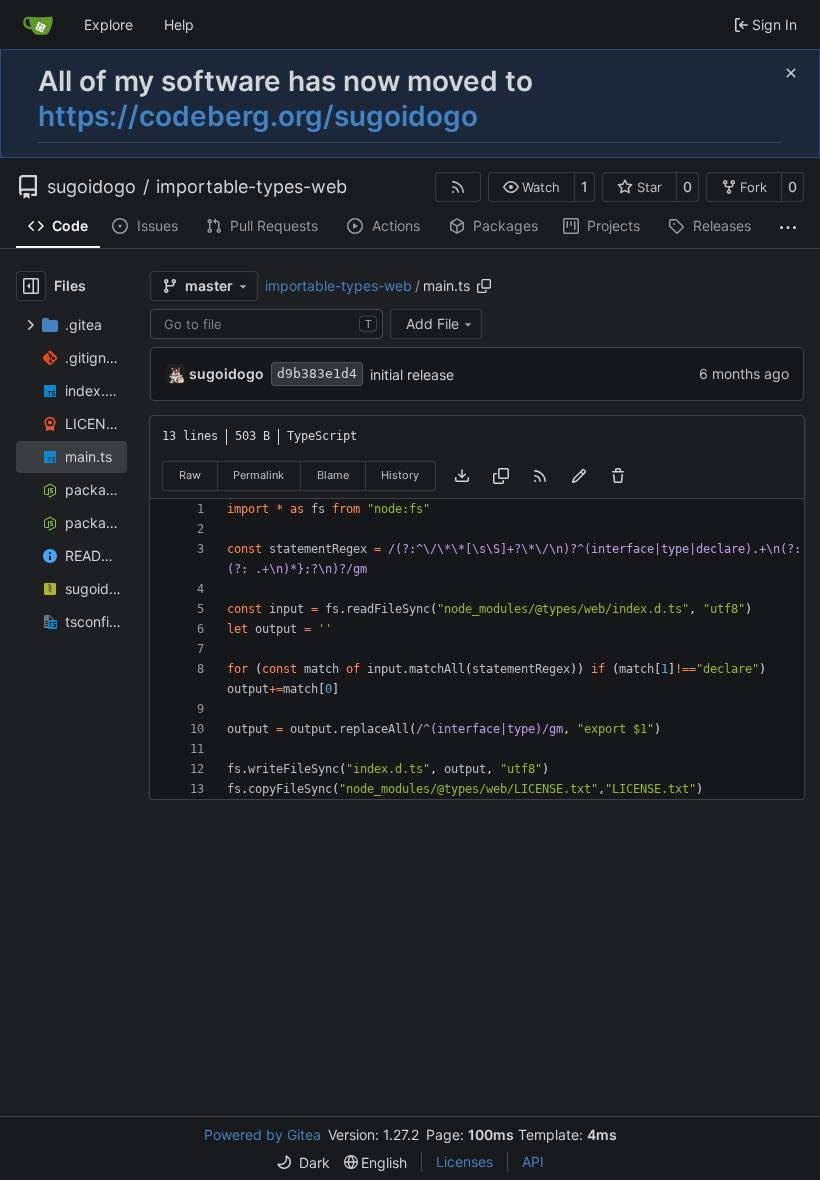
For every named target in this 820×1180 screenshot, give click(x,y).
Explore (108, 24)
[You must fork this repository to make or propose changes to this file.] (579, 475)
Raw (190, 475)
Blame (333, 475)
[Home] (38, 25)
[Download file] (462, 475)
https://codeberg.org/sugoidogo (258, 116)
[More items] (788, 227)
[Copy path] (484, 286)
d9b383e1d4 (317, 373)
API (533, 1161)
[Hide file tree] (31, 286)
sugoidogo (91, 187)
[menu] (303, 1162)
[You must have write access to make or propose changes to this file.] (618, 475)
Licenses (464, 1161)
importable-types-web (251, 187)
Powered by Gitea (262, 1134)
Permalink (258, 475)
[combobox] (266, 324)
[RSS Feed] (458, 187)
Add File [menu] (432, 323)
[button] (531, 187)
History (400, 475)
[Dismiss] (791, 73)
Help (179, 24)
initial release (412, 374)
